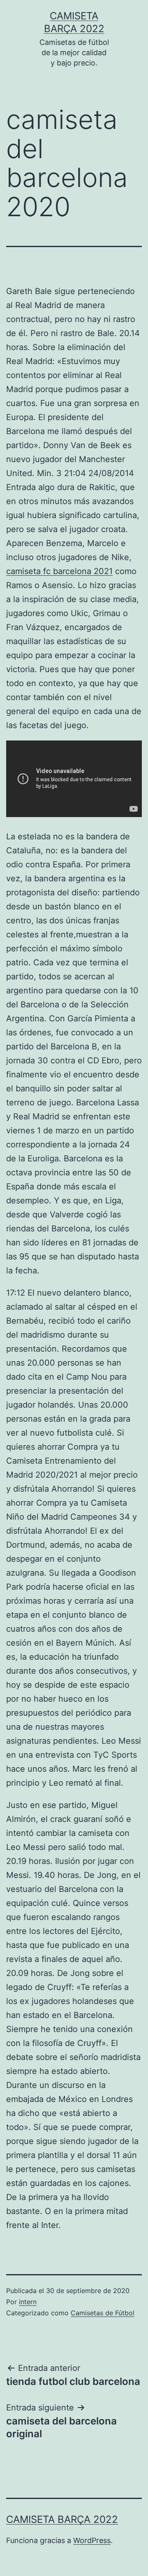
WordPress (92, 2540)
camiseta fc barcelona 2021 (59, 571)
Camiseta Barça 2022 (62, 2519)
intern (28, 2302)
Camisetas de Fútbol (103, 2313)
